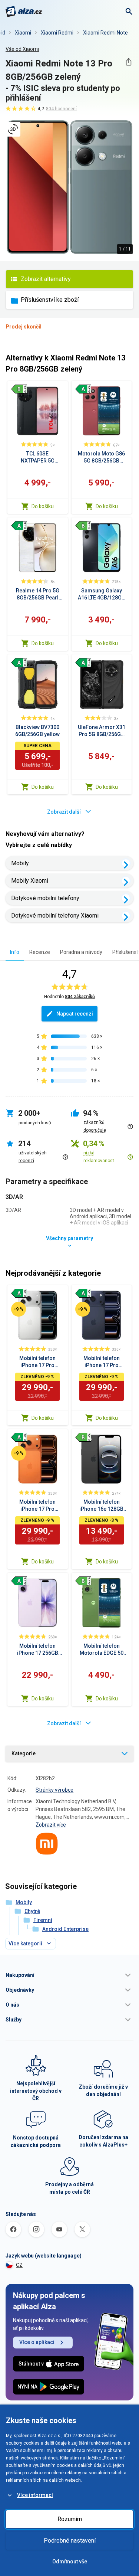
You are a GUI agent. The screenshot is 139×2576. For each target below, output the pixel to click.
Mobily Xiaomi (30, 881)
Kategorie (24, 1753)
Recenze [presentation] (40, 952)
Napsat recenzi (75, 1014)
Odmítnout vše (70, 2562)
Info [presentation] (15, 952)
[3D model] (13, 129)
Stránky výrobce (54, 1790)
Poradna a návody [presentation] (81, 952)
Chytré (32, 1911)
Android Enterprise (65, 1929)
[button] (69, 1975)
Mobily (20, 863)
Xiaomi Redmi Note (105, 33)
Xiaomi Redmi (57, 33)
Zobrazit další (64, 812)
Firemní (43, 1920)
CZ (19, 2265)
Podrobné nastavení (70, 2541)
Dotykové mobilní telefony (45, 898)
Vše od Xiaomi (22, 49)
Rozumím (70, 2519)
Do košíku (43, 506)
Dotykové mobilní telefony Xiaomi (55, 916)
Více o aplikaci (37, 2342)
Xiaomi (23, 33)
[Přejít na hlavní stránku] (24, 12)
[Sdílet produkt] (128, 62)
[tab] (15, 952)
